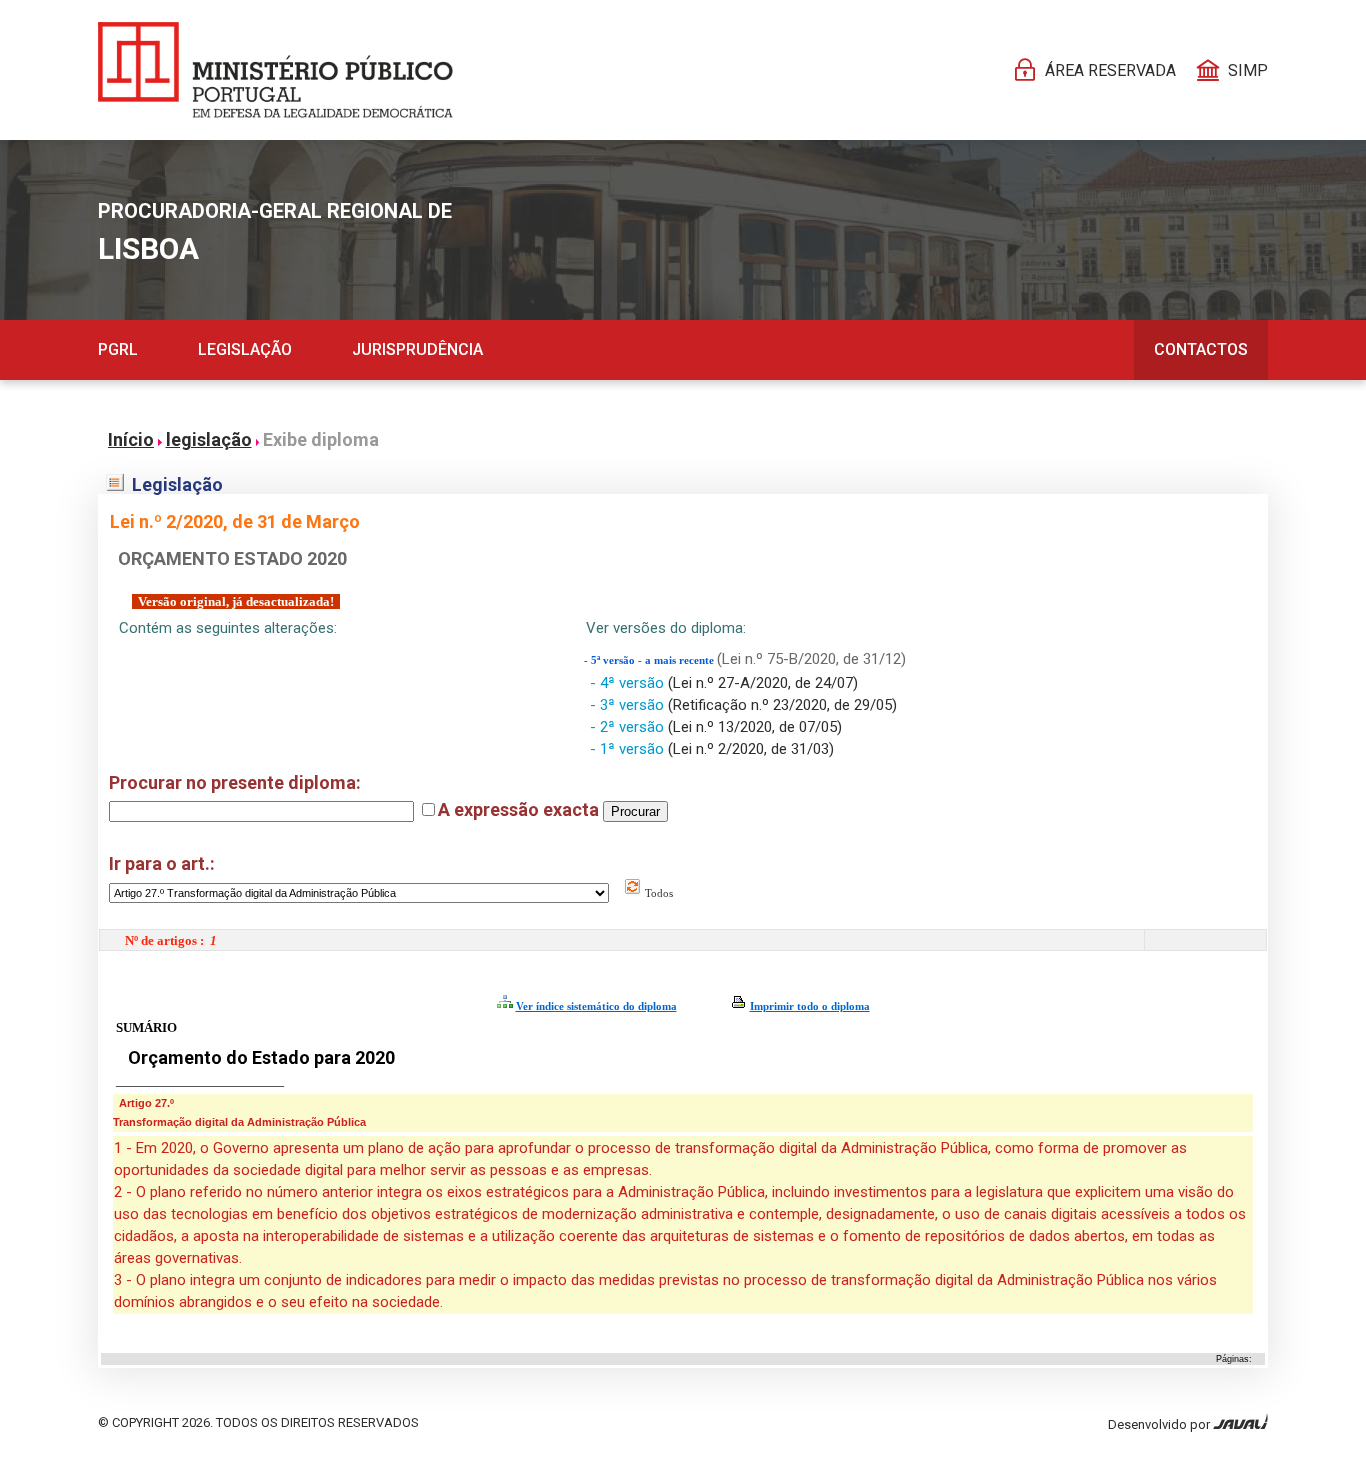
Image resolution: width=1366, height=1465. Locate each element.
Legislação (245, 349)
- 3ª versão (629, 705)
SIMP (1248, 70)
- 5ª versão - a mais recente (650, 660)
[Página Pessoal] (275, 70)
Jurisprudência (417, 349)
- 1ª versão (629, 749)
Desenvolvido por (1160, 1424)
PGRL (118, 349)
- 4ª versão (629, 683)
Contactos (1201, 349)
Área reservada (1110, 70)
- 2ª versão (629, 727)
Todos (657, 893)
